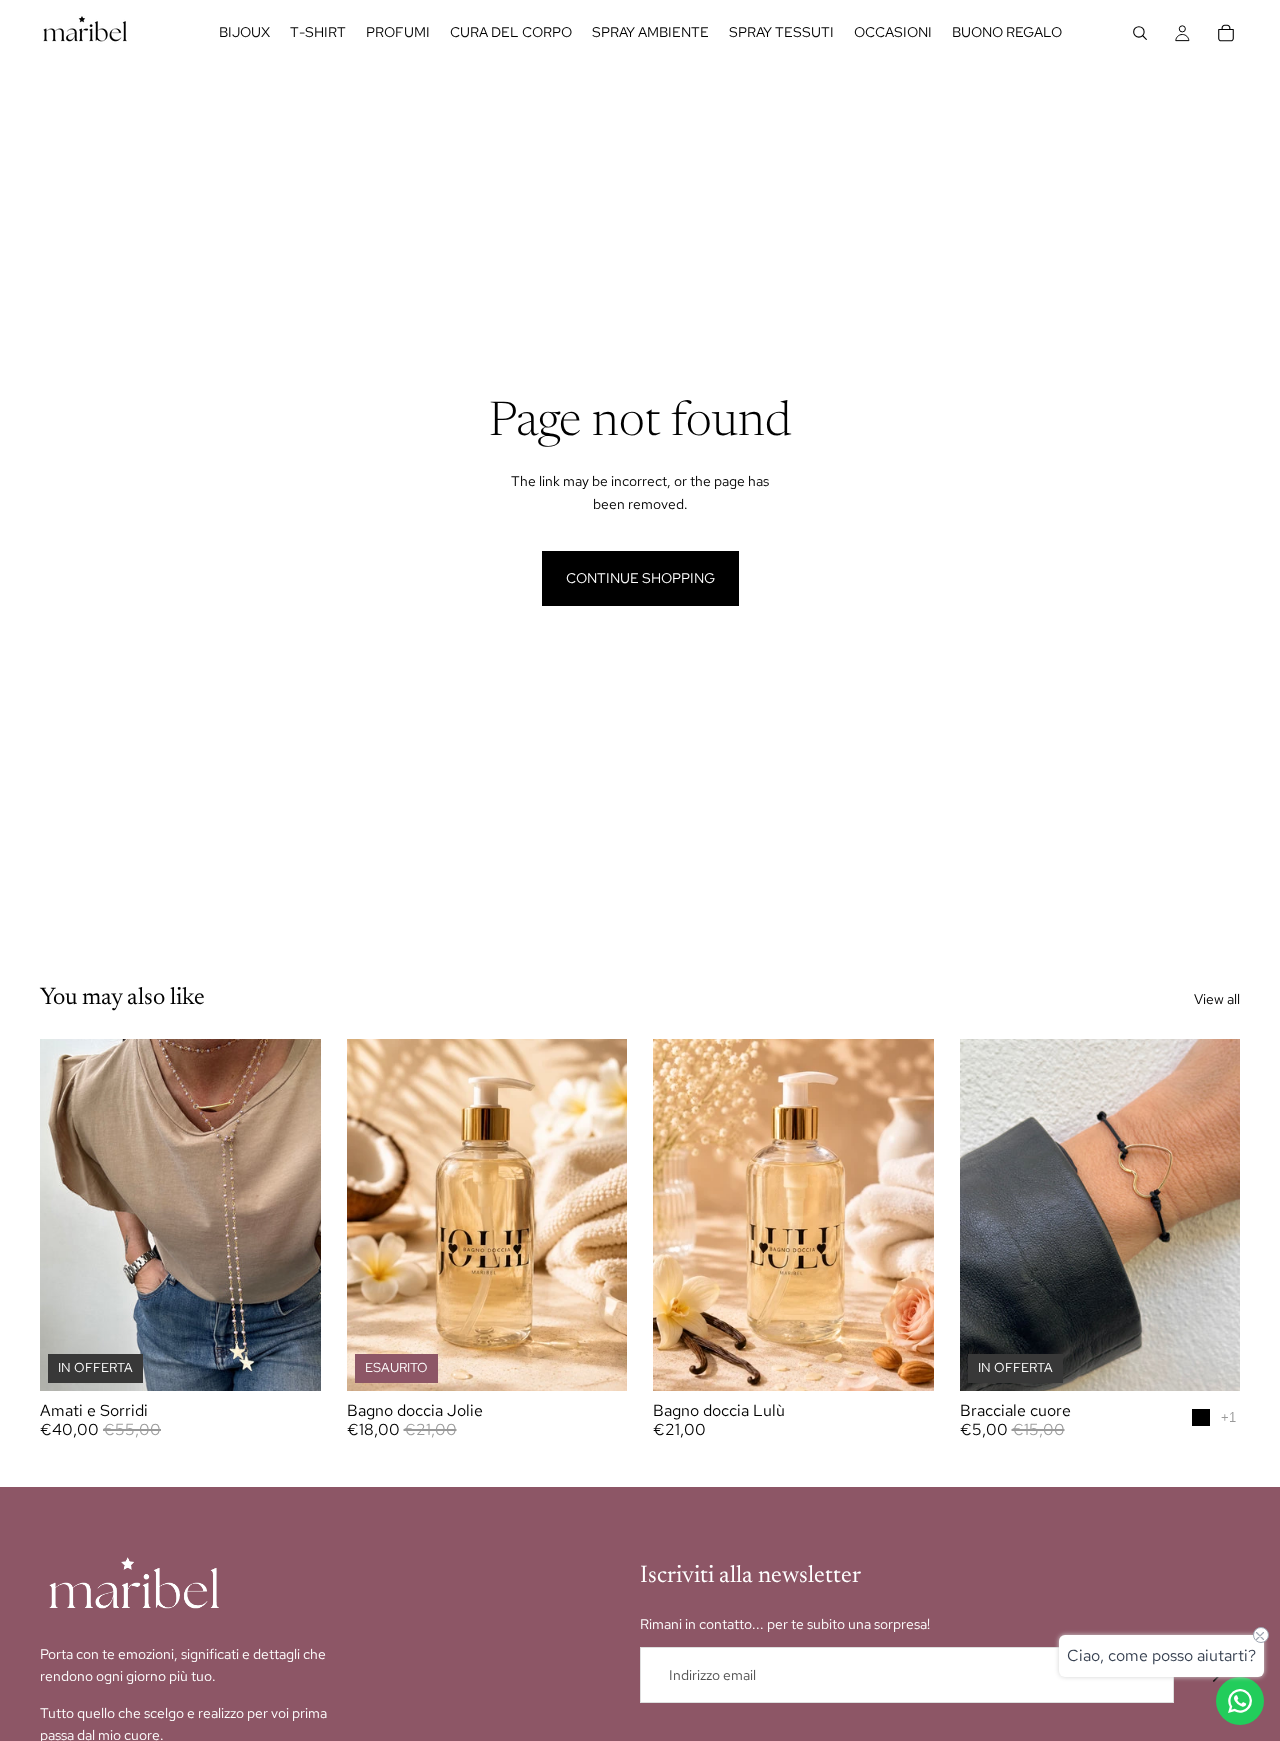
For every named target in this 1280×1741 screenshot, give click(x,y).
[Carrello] (1226, 33)
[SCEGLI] (290, 1360)
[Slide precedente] (990, 1215)
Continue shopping (640, 578)
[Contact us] (1240, 1701)
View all (1217, 999)
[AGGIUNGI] (903, 1360)
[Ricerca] (1140, 33)
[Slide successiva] (1210, 1215)
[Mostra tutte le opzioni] (1228, 1417)
